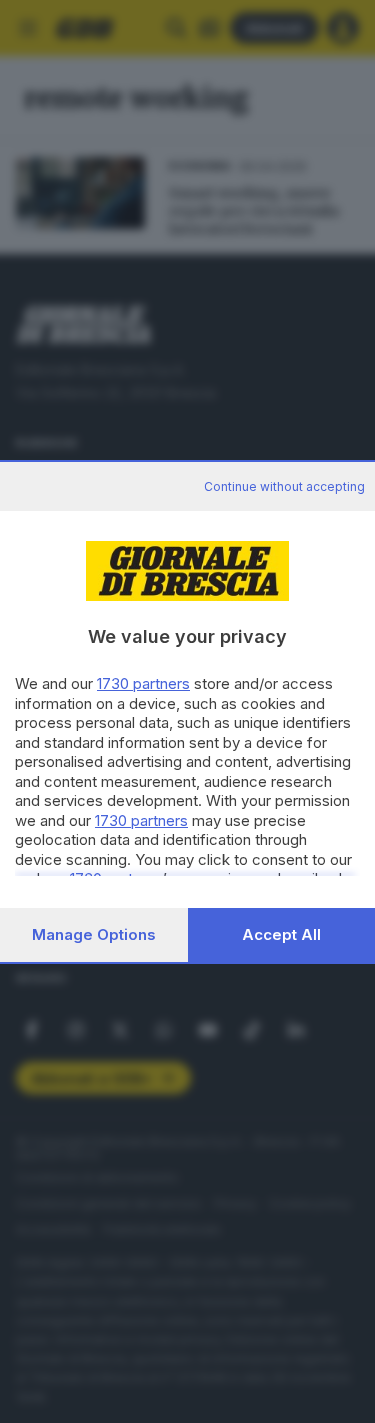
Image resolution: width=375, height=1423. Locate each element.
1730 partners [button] (143, 683)
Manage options (94, 934)
